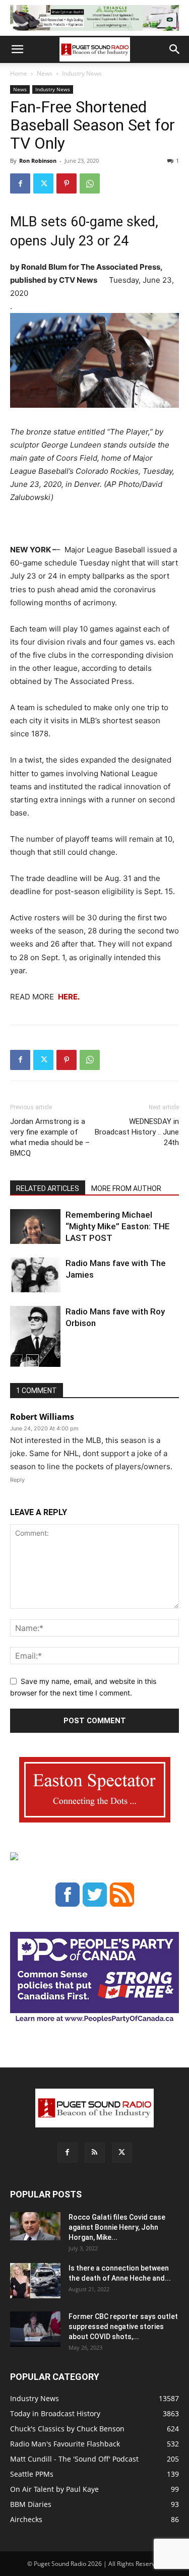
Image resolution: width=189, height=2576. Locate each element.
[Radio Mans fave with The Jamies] (35, 1275)
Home (19, 73)
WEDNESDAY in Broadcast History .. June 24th (137, 1132)
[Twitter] (43, 183)
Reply (17, 1480)
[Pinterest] (67, 183)
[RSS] (95, 2153)
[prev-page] (16, 1361)
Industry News (82, 73)
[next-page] (33, 1361)
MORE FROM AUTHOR (126, 1188)
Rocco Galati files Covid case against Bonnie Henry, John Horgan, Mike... (117, 2227)
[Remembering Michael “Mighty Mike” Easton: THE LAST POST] (35, 1227)
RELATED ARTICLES (48, 1188)
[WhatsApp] (90, 183)
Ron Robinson (38, 161)
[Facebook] (20, 183)
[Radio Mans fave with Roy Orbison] (35, 1340)
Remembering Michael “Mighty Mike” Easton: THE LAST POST (118, 1226)
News (45, 73)
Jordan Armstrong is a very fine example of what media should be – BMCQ (50, 1137)
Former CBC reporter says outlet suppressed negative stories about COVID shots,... (123, 2327)
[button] (17, 49)
